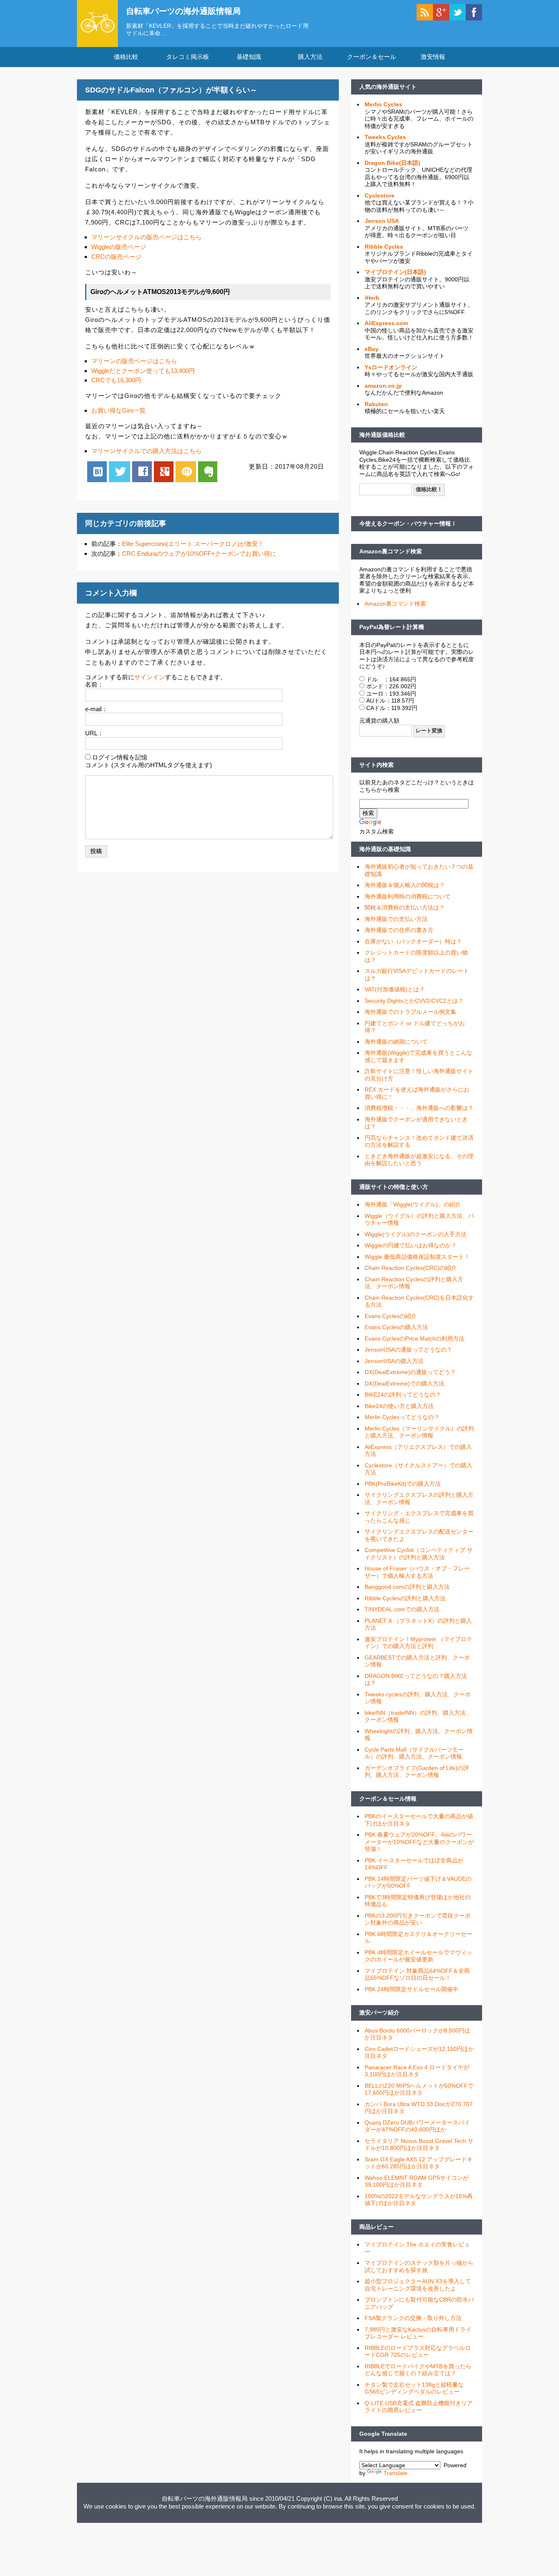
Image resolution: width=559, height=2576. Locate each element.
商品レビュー (376, 2227)
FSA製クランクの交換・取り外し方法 (413, 2318)
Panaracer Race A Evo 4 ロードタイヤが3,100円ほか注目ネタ (417, 2071)
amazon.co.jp (383, 386)
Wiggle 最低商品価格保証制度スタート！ (417, 1257)
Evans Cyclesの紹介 (391, 1316)
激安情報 (433, 57)
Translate (396, 2473)
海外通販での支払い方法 (396, 919)
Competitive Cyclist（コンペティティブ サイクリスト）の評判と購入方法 (419, 1554)
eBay (372, 349)
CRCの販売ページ (116, 257)
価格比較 (126, 57)
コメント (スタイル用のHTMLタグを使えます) (149, 765)
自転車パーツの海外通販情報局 (183, 11)
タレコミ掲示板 (188, 57)
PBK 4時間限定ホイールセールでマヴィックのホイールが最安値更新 (418, 1956)
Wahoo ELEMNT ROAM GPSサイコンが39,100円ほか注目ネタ (417, 2181)
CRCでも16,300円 (116, 380)
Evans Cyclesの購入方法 (396, 1327)
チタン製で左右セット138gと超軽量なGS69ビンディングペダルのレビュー (414, 2388)
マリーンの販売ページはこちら (134, 361)
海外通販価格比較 (382, 435)
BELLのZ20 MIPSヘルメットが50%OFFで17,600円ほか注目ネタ (419, 2089)
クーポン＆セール (372, 57)
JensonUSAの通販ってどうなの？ (408, 1350)
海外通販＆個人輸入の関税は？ (405, 885)
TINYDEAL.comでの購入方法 (402, 1609)
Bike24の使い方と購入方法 (399, 1406)
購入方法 (310, 57)
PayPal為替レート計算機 (392, 627)
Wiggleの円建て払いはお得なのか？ (411, 1245)
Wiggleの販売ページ (119, 247)
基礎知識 (249, 57)
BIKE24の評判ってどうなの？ (403, 1395)
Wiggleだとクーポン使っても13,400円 (143, 371)
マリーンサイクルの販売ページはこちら (147, 237)
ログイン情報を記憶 (120, 757)
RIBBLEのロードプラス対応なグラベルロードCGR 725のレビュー (418, 2351)
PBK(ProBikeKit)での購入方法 (403, 1484)
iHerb (372, 298)
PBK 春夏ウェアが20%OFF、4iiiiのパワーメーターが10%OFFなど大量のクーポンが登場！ (419, 1842)
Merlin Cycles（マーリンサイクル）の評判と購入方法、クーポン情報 (419, 1432)
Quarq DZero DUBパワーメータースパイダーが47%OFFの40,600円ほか (417, 2126)
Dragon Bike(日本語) (392, 163)
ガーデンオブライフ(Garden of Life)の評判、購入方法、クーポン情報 (417, 1772)
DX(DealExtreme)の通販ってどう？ (410, 1372)
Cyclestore (380, 195)
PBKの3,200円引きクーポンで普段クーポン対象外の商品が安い (418, 1919)
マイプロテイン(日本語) (395, 272)
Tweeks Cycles (385, 137)
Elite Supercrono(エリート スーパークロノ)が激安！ (193, 544)
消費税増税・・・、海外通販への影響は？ (419, 1108)
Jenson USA (382, 221)
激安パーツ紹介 (379, 2012)
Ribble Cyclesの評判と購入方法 (405, 1598)
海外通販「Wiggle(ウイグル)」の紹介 (413, 1204)
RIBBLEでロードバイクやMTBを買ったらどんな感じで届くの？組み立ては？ (418, 2370)
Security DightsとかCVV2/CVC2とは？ (414, 1001)
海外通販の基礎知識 (385, 849)
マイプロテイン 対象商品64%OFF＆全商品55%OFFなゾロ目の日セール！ (417, 1974)
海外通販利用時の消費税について (408, 896)
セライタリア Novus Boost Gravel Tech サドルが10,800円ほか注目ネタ (419, 2145)
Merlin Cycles (383, 104)
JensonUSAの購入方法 (394, 1361)
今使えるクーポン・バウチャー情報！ (408, 523)
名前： (94, 684)
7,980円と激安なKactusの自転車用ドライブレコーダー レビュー (418, 2333)
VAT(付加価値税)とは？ (395, 989)
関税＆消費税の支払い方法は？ (405, 907)
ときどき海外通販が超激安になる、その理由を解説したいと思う (419, 1160)
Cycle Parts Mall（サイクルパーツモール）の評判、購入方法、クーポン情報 (414, 1753)
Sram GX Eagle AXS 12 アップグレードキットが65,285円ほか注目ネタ (419, 2163)
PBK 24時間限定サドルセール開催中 (411, 1989)
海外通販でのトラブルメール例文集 (410, 1012)
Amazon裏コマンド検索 (391, 551)
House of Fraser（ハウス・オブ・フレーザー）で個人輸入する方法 (417, 1572)
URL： (94, 733)
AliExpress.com (386, 323)
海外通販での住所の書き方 (399, 930)
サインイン (150, 677)
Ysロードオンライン (391, 367)
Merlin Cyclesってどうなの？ (402, 1417)
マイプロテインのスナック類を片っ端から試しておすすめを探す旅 (419, 2266)
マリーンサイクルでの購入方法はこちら (147, 451)
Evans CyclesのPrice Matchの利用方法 (415, 1339)
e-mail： (96, 709)
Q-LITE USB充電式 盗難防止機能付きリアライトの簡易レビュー (419, 2407)
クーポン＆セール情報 (388, 1799)
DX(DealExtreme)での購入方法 (405, 1383)
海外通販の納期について (396, 1042)
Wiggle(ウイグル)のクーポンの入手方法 (416, 1234)
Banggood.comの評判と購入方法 (407, 1587)
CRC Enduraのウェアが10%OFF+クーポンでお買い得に (199, 554)
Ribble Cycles (384, 247)
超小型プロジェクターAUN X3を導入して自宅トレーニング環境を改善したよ (418, 2285)
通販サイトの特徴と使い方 (394, 1187)
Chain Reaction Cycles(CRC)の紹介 (411, 1268)
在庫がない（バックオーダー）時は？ (413, 941)
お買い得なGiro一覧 (118, 410)
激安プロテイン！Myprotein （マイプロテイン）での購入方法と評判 (418, 1643)
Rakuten (376, 404)
